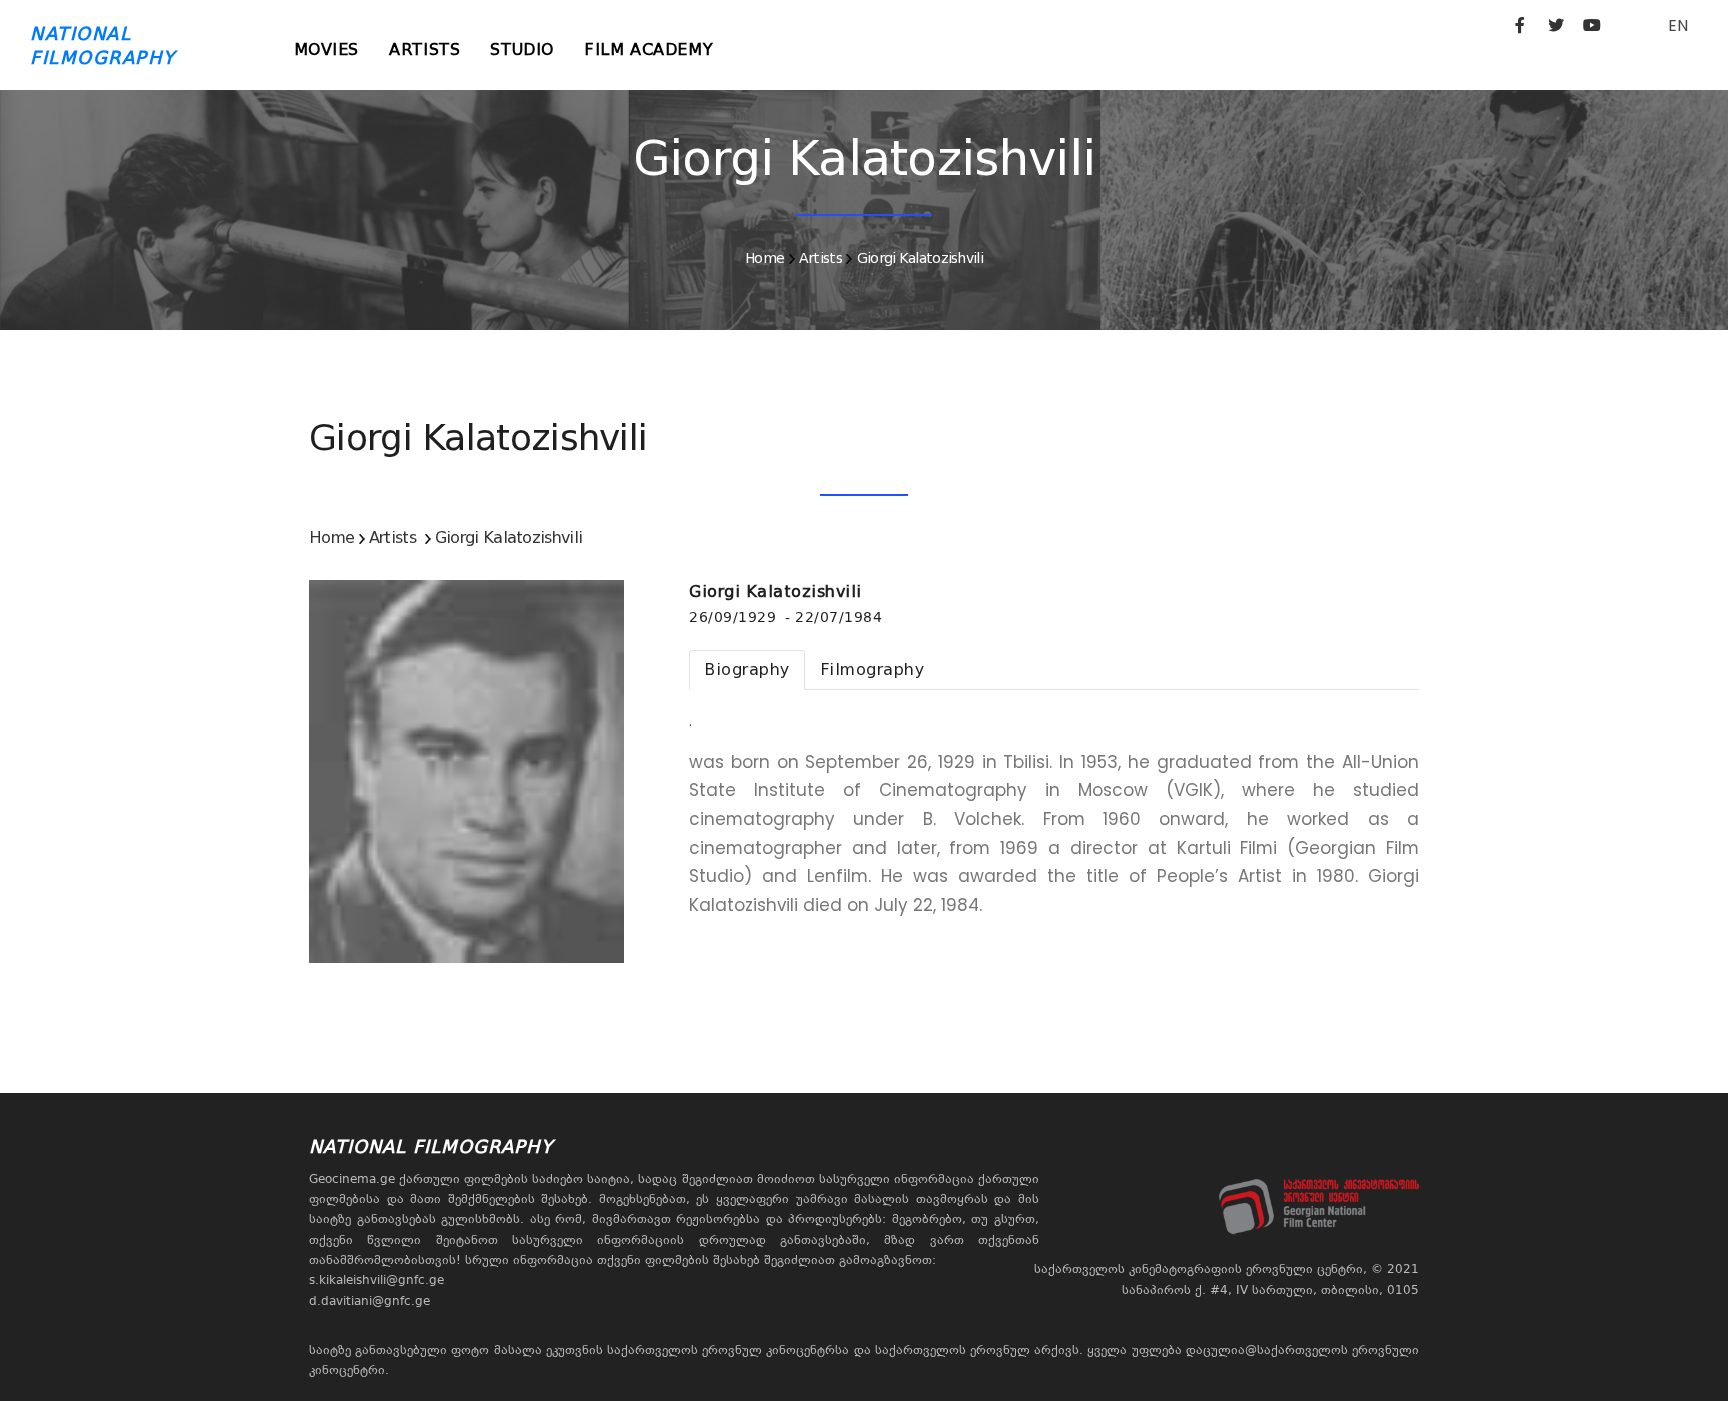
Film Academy (648, 49)
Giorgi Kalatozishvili (920, 258)
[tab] (747, 670)
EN (1678, 25)
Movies (327, 49)
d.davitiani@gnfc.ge (369, 1301)
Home (764, 258)
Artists (424, 49)
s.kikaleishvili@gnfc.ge (376, 1280)
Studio (522, 49)
